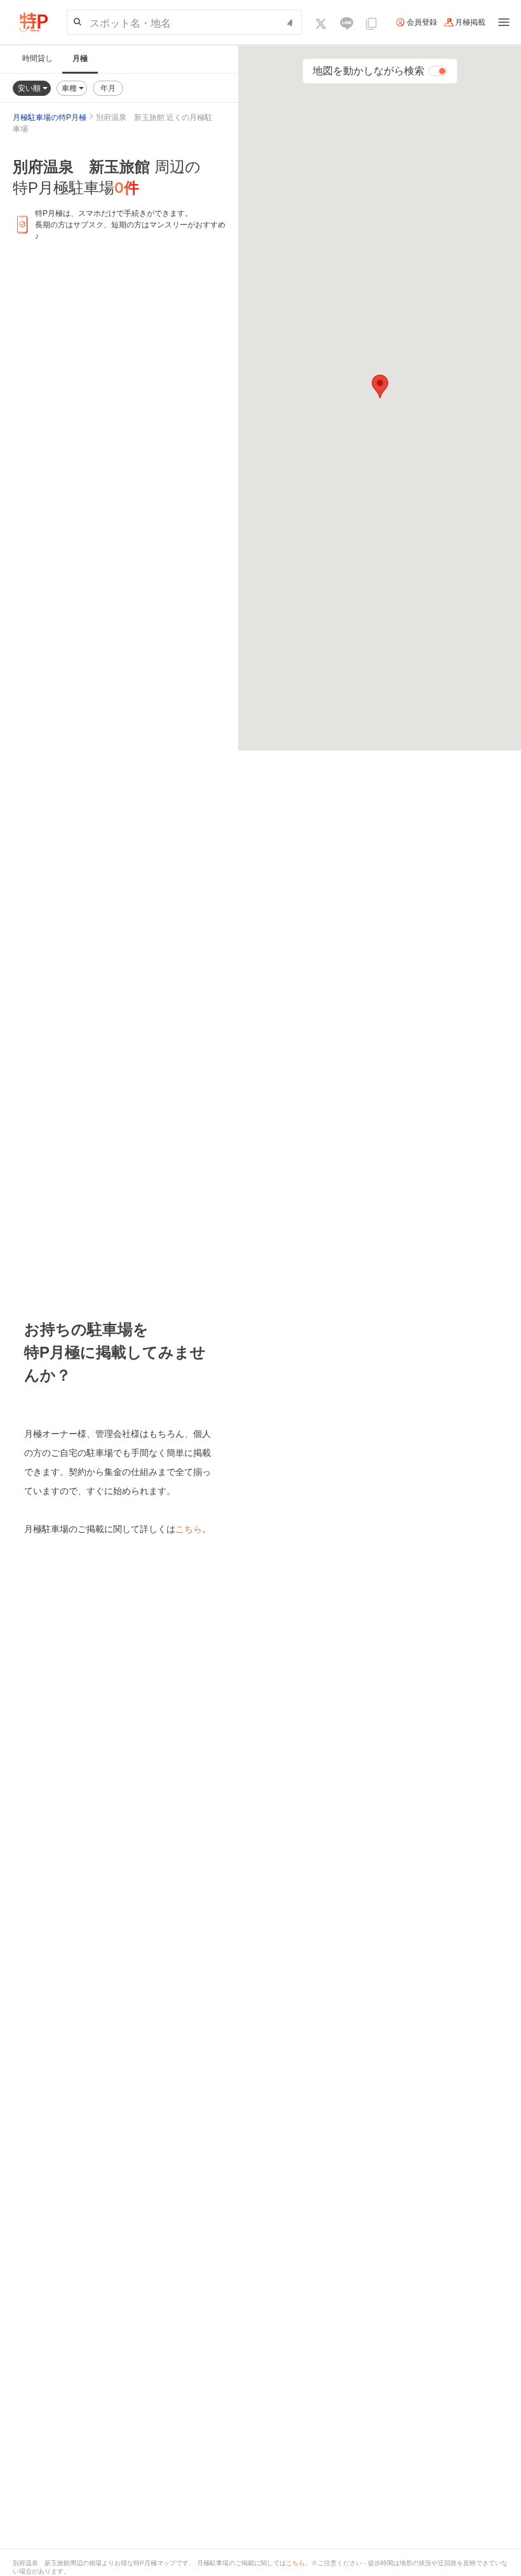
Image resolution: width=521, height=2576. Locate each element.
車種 (70, 88)
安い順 (30, 88)
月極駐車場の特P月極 (50, 117)
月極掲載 (470, 22)
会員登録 (422, 22)
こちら (189, 1529)
